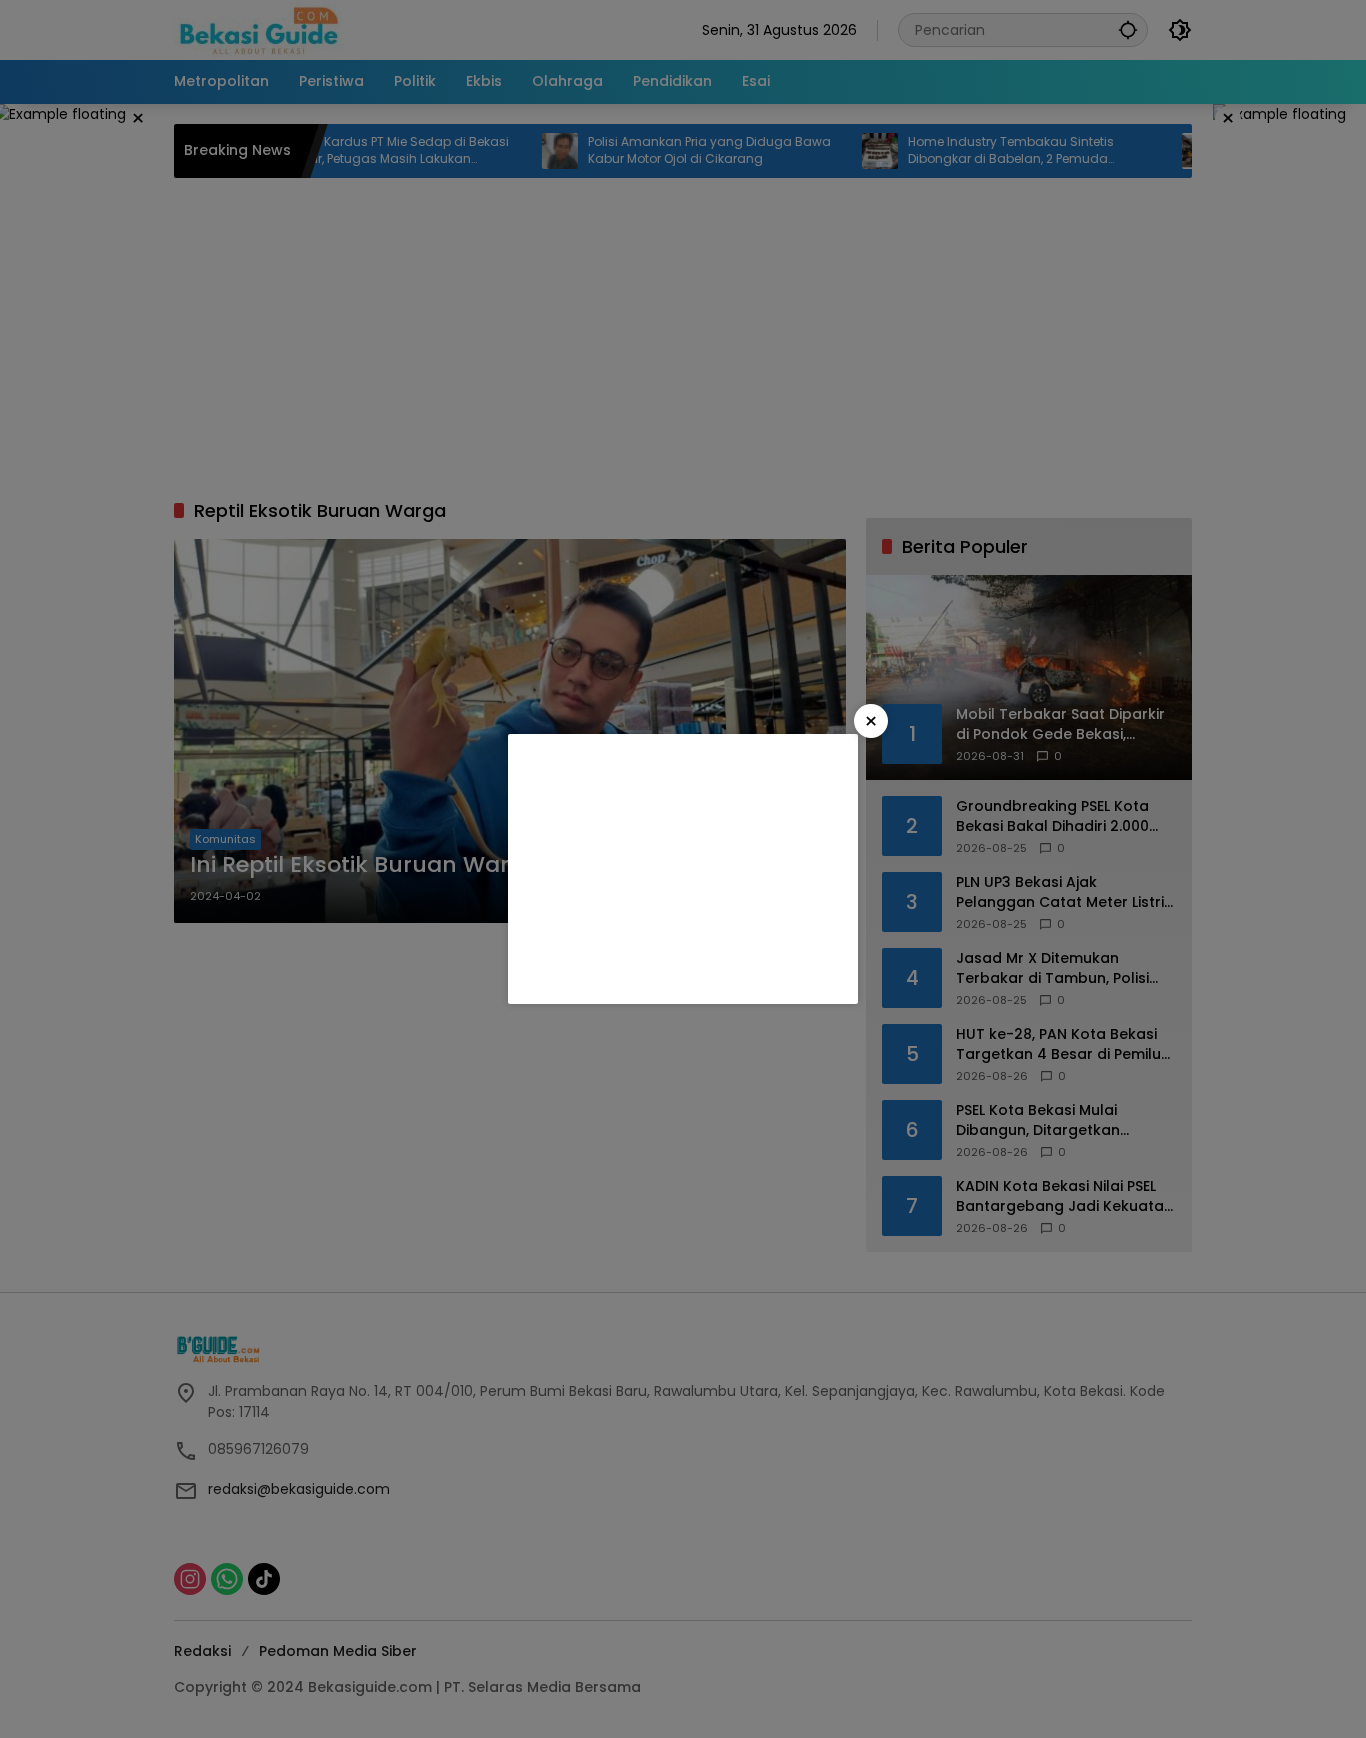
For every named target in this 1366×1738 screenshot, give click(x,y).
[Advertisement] (683, 869)
